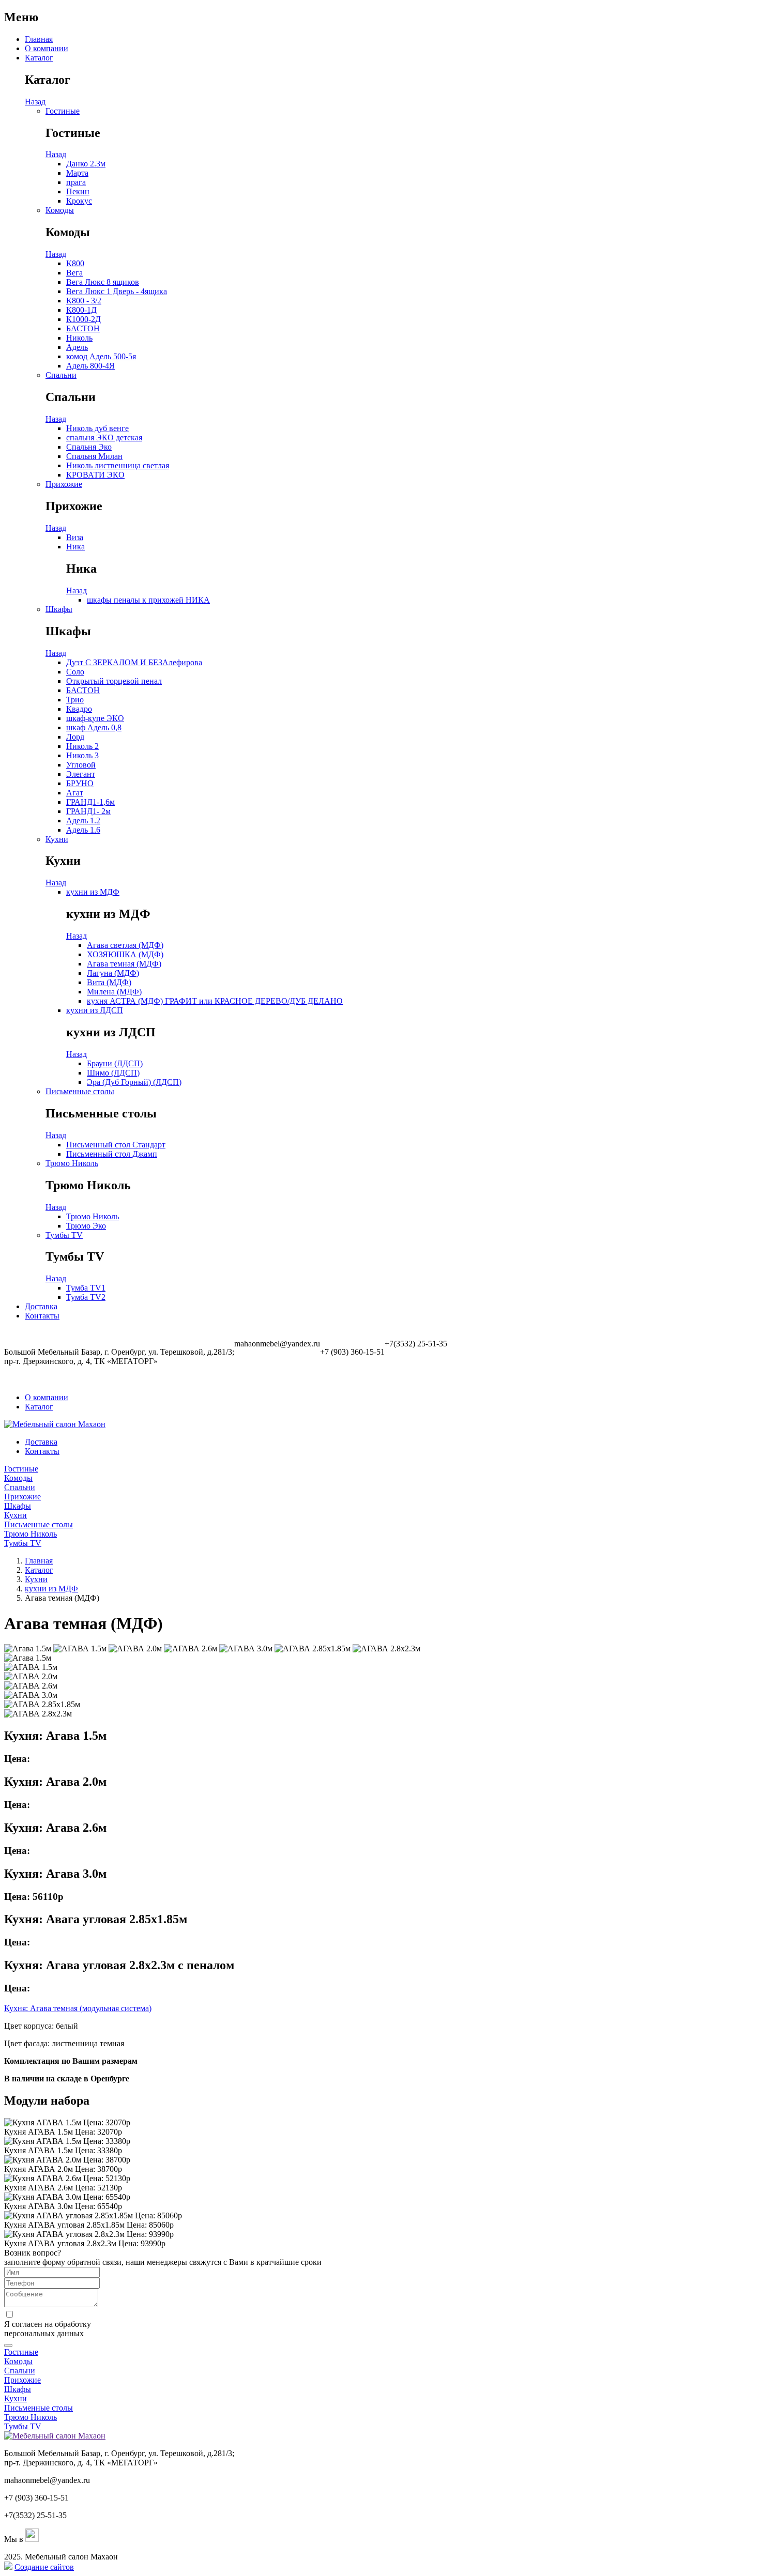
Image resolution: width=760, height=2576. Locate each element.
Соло (75, 672)
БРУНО (80, 783)
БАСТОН (83, 328)
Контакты (42, 1316)
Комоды (60, 210)
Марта (77, 173)
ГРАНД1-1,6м (90, 802)
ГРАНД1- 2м (88, 811)
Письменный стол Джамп (112, 1154)
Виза (75, 537)
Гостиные (63, 111)
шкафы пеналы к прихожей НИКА (148, 600)
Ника (75, 547)
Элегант (81, 774)
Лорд (75, 737)
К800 (75, 263)
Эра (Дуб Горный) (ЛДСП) (134, 1082)
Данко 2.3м (86, 164)
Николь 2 (82, 746)
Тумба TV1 (86, 1288)
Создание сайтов (44, 2567)
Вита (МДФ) (109, 982)
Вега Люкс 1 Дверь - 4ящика (117, 291)
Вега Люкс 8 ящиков (103, 282)
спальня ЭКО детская (104, 438)
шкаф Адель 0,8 (94, 727)
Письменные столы (80, 1091)
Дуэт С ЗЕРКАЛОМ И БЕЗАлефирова (134, 662)
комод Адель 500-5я (101, 356)
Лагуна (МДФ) (113, 973)
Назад (35, 102)
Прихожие (64, 484)
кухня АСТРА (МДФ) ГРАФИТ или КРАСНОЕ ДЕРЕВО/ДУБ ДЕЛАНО (215, 1001)
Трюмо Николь (72, 1163)
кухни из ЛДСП (95, 1010)
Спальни (61, 375)
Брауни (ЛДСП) (115, 1063)
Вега (74, 273)
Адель (77, 347)
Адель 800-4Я (90, 366)
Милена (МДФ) (114, 992)
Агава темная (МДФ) (124, 964)
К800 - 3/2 (84, 301)
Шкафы (59, 609)
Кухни (57, 839)
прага (76, 182)
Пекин (78, 191)
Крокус (79, 201)
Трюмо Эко (86, 1226)
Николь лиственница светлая (118, 465)
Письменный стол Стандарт (116, 1145)
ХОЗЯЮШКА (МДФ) (125, 954)
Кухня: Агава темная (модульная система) (78, 2008)
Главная (39, 39)
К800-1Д (81, 310)
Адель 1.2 (83, 821)
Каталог (39, 58)
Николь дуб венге (97, 428)
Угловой (81, 765)
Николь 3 (82, 755)
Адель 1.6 (83, 830)
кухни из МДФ (93, 892)
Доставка (41, 1306)
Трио (75, 700)
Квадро (79, 709)
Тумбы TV (64, 1235)
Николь (79, 338)
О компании (47, 48)
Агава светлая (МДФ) (125, 945)
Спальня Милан (94, 456)
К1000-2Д (83, 319)
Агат (75, 793)
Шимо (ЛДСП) (113, 1073)
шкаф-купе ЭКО (95, 718)
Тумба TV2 (86, 1297)
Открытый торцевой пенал (114, 681)
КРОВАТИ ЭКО (95, 475)
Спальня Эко (89, 447)
